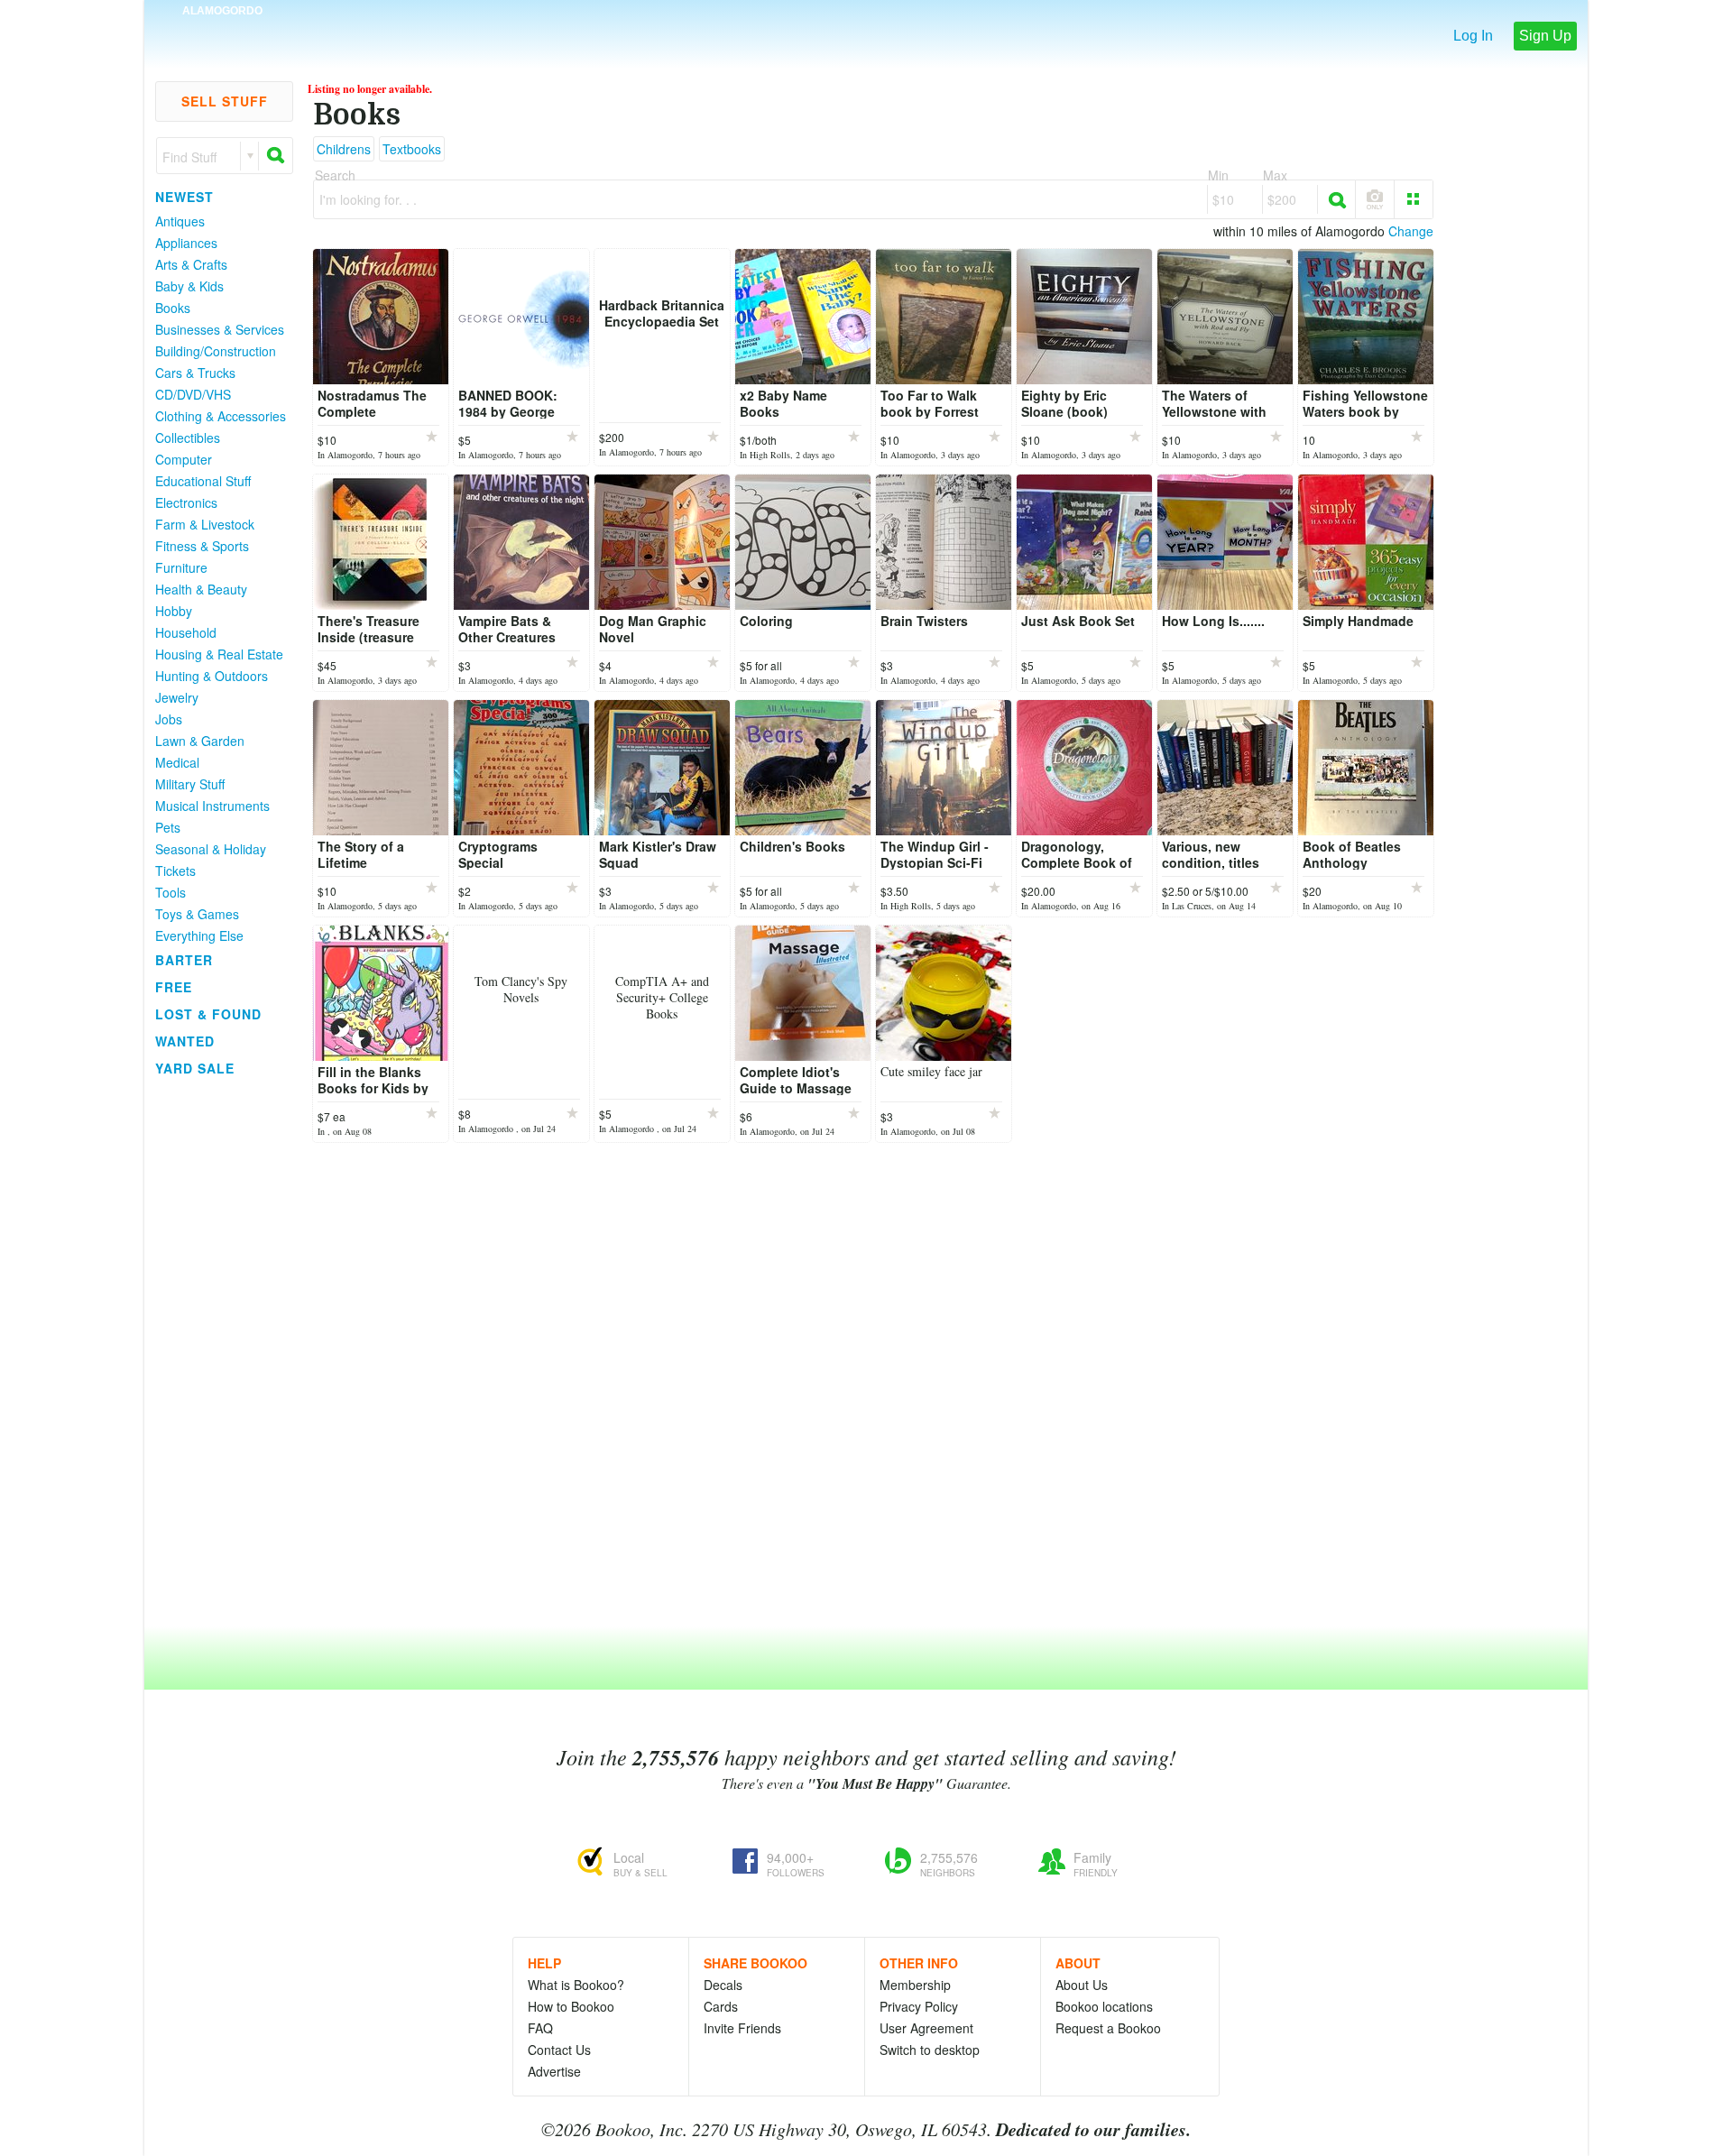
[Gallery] (1414, 199)
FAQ (540, 2028)
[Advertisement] (216, 1352)
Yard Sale (195, 1068)
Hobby (174, 611)
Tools (170, 892)
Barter (184, 960)
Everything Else (199, 935)
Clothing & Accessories (221, 416)
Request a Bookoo (1108, 2028)
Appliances (186, 243)
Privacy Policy (919, 2006)
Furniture (181, 567)
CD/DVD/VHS (193, 394)
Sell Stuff (225, 101)
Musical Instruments (212, 806)
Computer (184, 459)
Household (186, 632)
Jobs (169, 719)
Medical (177, 762)
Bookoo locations (1104, 2006)
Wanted (185, 1041)
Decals (723, 1985)
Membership (915, 1985)
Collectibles (188, 438)
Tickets (175, 871)
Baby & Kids (189, 286)
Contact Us (559, 2050)
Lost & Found (208, 1014)
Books (173, 308)
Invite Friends (742, 2028)
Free (174, 987)
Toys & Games (197, 914)
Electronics (186, 502)
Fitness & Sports (202, 546)
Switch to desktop (930, 2050)
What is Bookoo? (576, 1985)
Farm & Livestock (205, 524)
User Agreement (926, 2028)
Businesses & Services (220, 329)
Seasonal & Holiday (211, 849)
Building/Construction (216, 351)
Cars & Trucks (195, 373)
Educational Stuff (203, 481)
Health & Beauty (201, 589)
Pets (168, 827)
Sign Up (1545, 36)
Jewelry (177, 697)
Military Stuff (190, 784)
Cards (721, 2006)
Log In (1473, 36)
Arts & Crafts (191, 264)
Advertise (554, 2071)
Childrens (344, 149)
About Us (1082, 1985)
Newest (184, 197)
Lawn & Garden (200, 741)
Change (1411, 231)
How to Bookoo (571, 2006)
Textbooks (412, 149)
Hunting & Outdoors (212, 676)
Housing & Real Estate (219, 654)
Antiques (180, 221)
